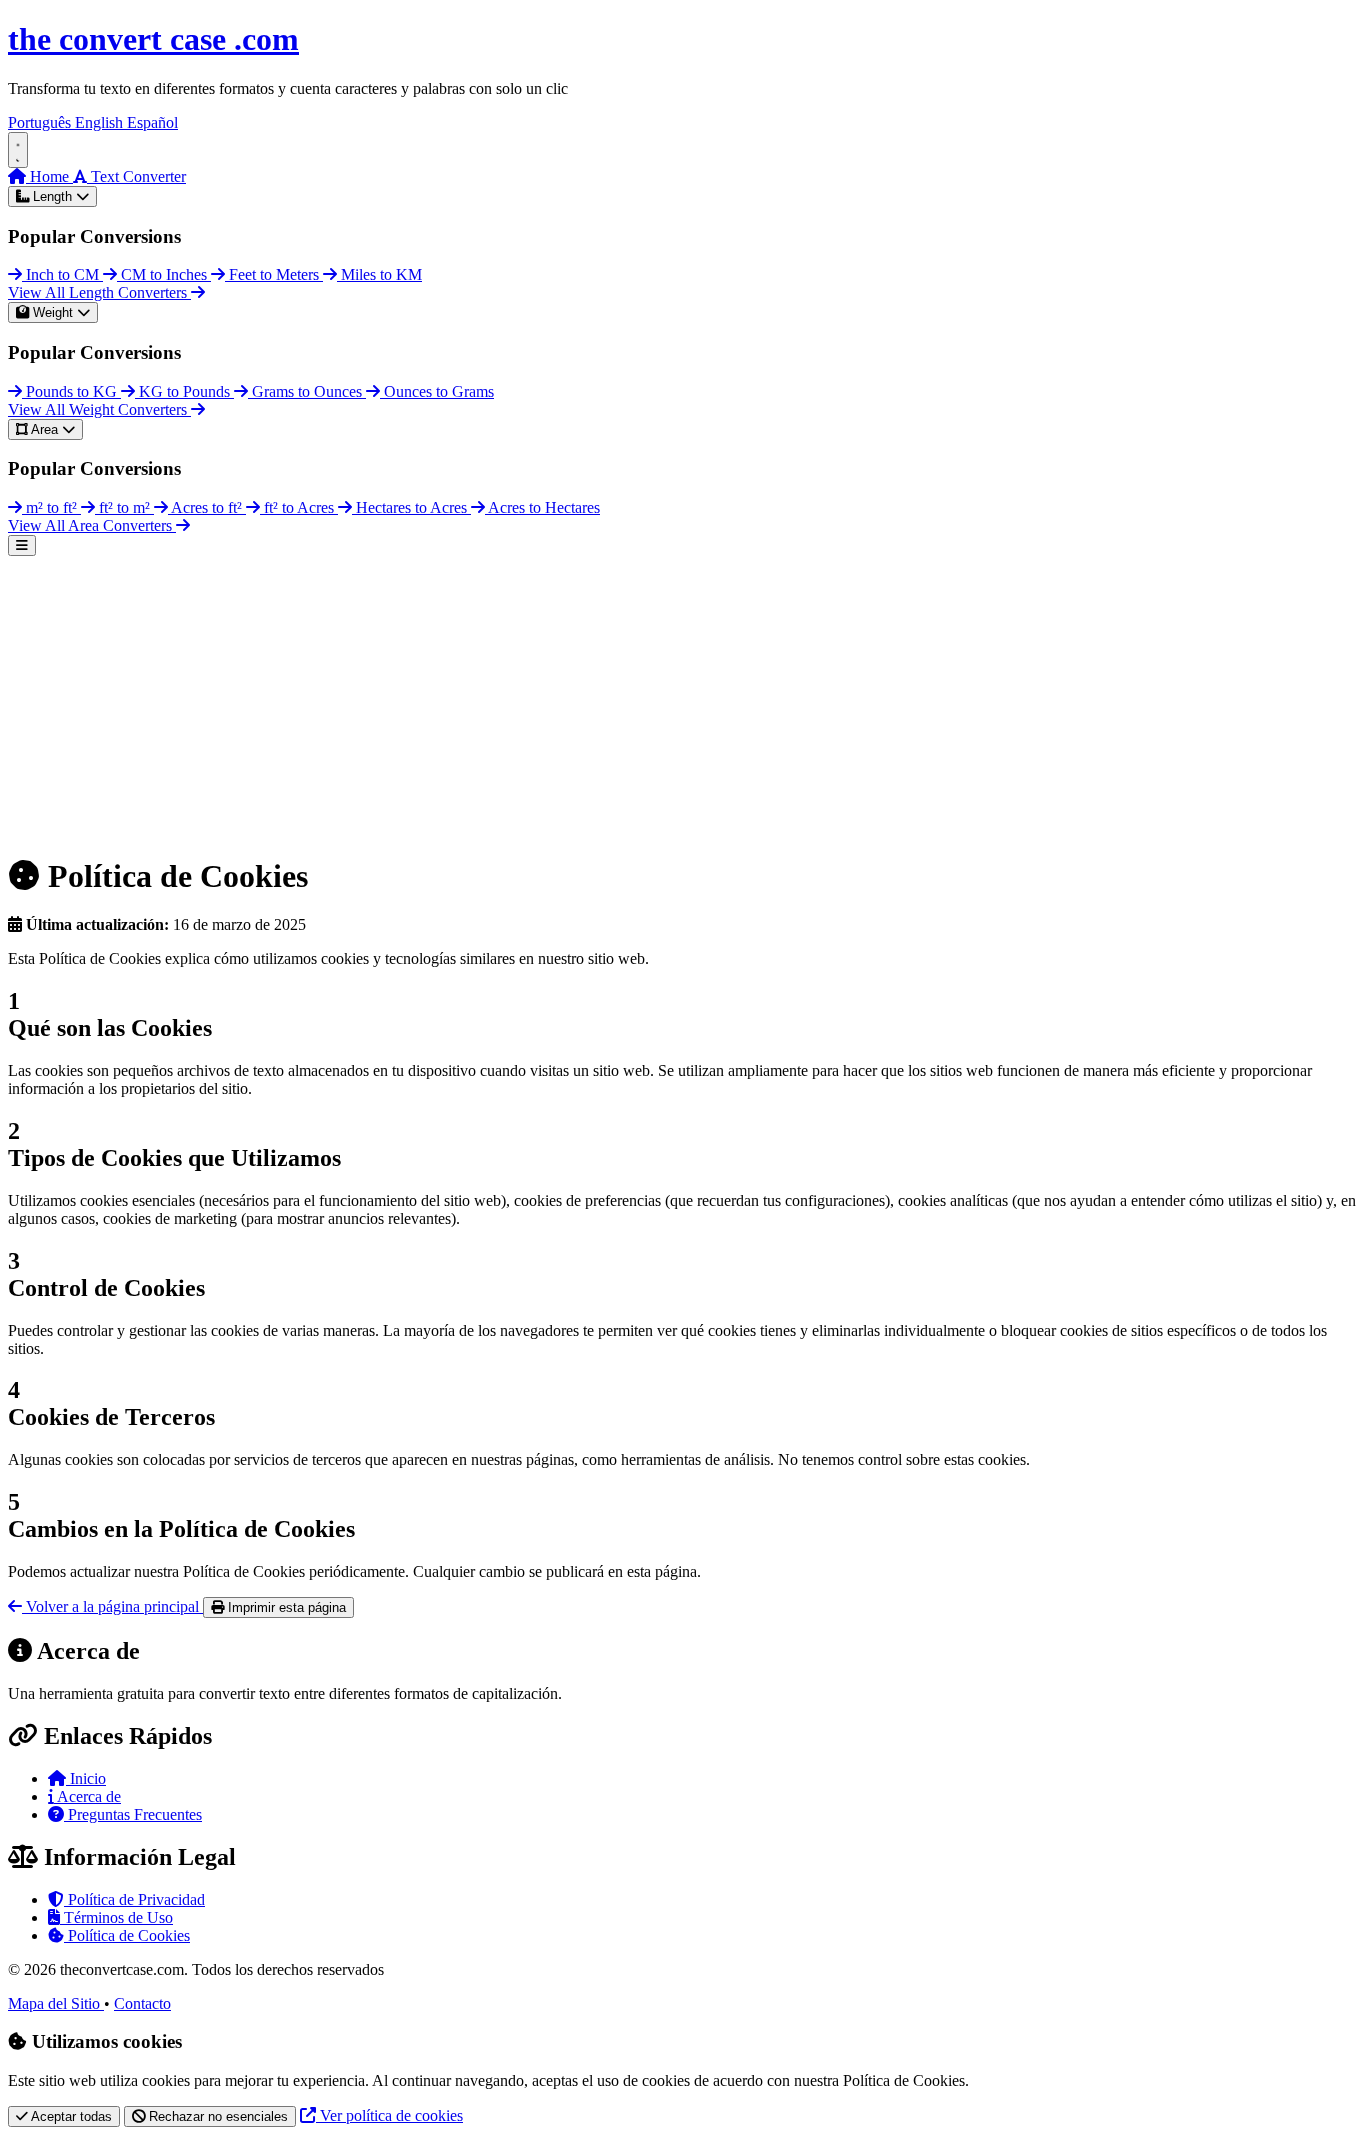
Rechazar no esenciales (216, 2116)
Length (52, 196)
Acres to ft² (207, 507)
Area (45, 429)
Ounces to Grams (437, 391)
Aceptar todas (70, 2116)
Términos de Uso (116, 1917)
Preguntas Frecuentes (133, 1814)
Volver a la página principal (112, 1606)
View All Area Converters (92, 525)
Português (41, 122)
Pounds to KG (71, 391)
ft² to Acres (299, 507)
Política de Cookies (127, 1935)
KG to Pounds (184, 391)
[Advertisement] (608, 696)
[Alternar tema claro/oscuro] (18, 150)
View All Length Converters (99, 292)
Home (49, 176)
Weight (53, 312)
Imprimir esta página (285, 1607)
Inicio (86, 1778)
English (101, 122)
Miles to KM (379, 274)
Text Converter (136, 176)
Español (152, 122)
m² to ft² (51, 507)
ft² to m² (124, 507)
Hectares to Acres (411, 507)
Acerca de (87, 1796)
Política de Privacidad (134, 1899)
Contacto (142, 2003)
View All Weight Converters (99, 409)
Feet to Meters (274, 274)
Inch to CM (62, 274)
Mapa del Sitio (56, 2003)
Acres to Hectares (542, 507)
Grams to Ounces (307, 391)
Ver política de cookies (389, 2115)
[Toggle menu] (22, 545)
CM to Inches (164, 274)
